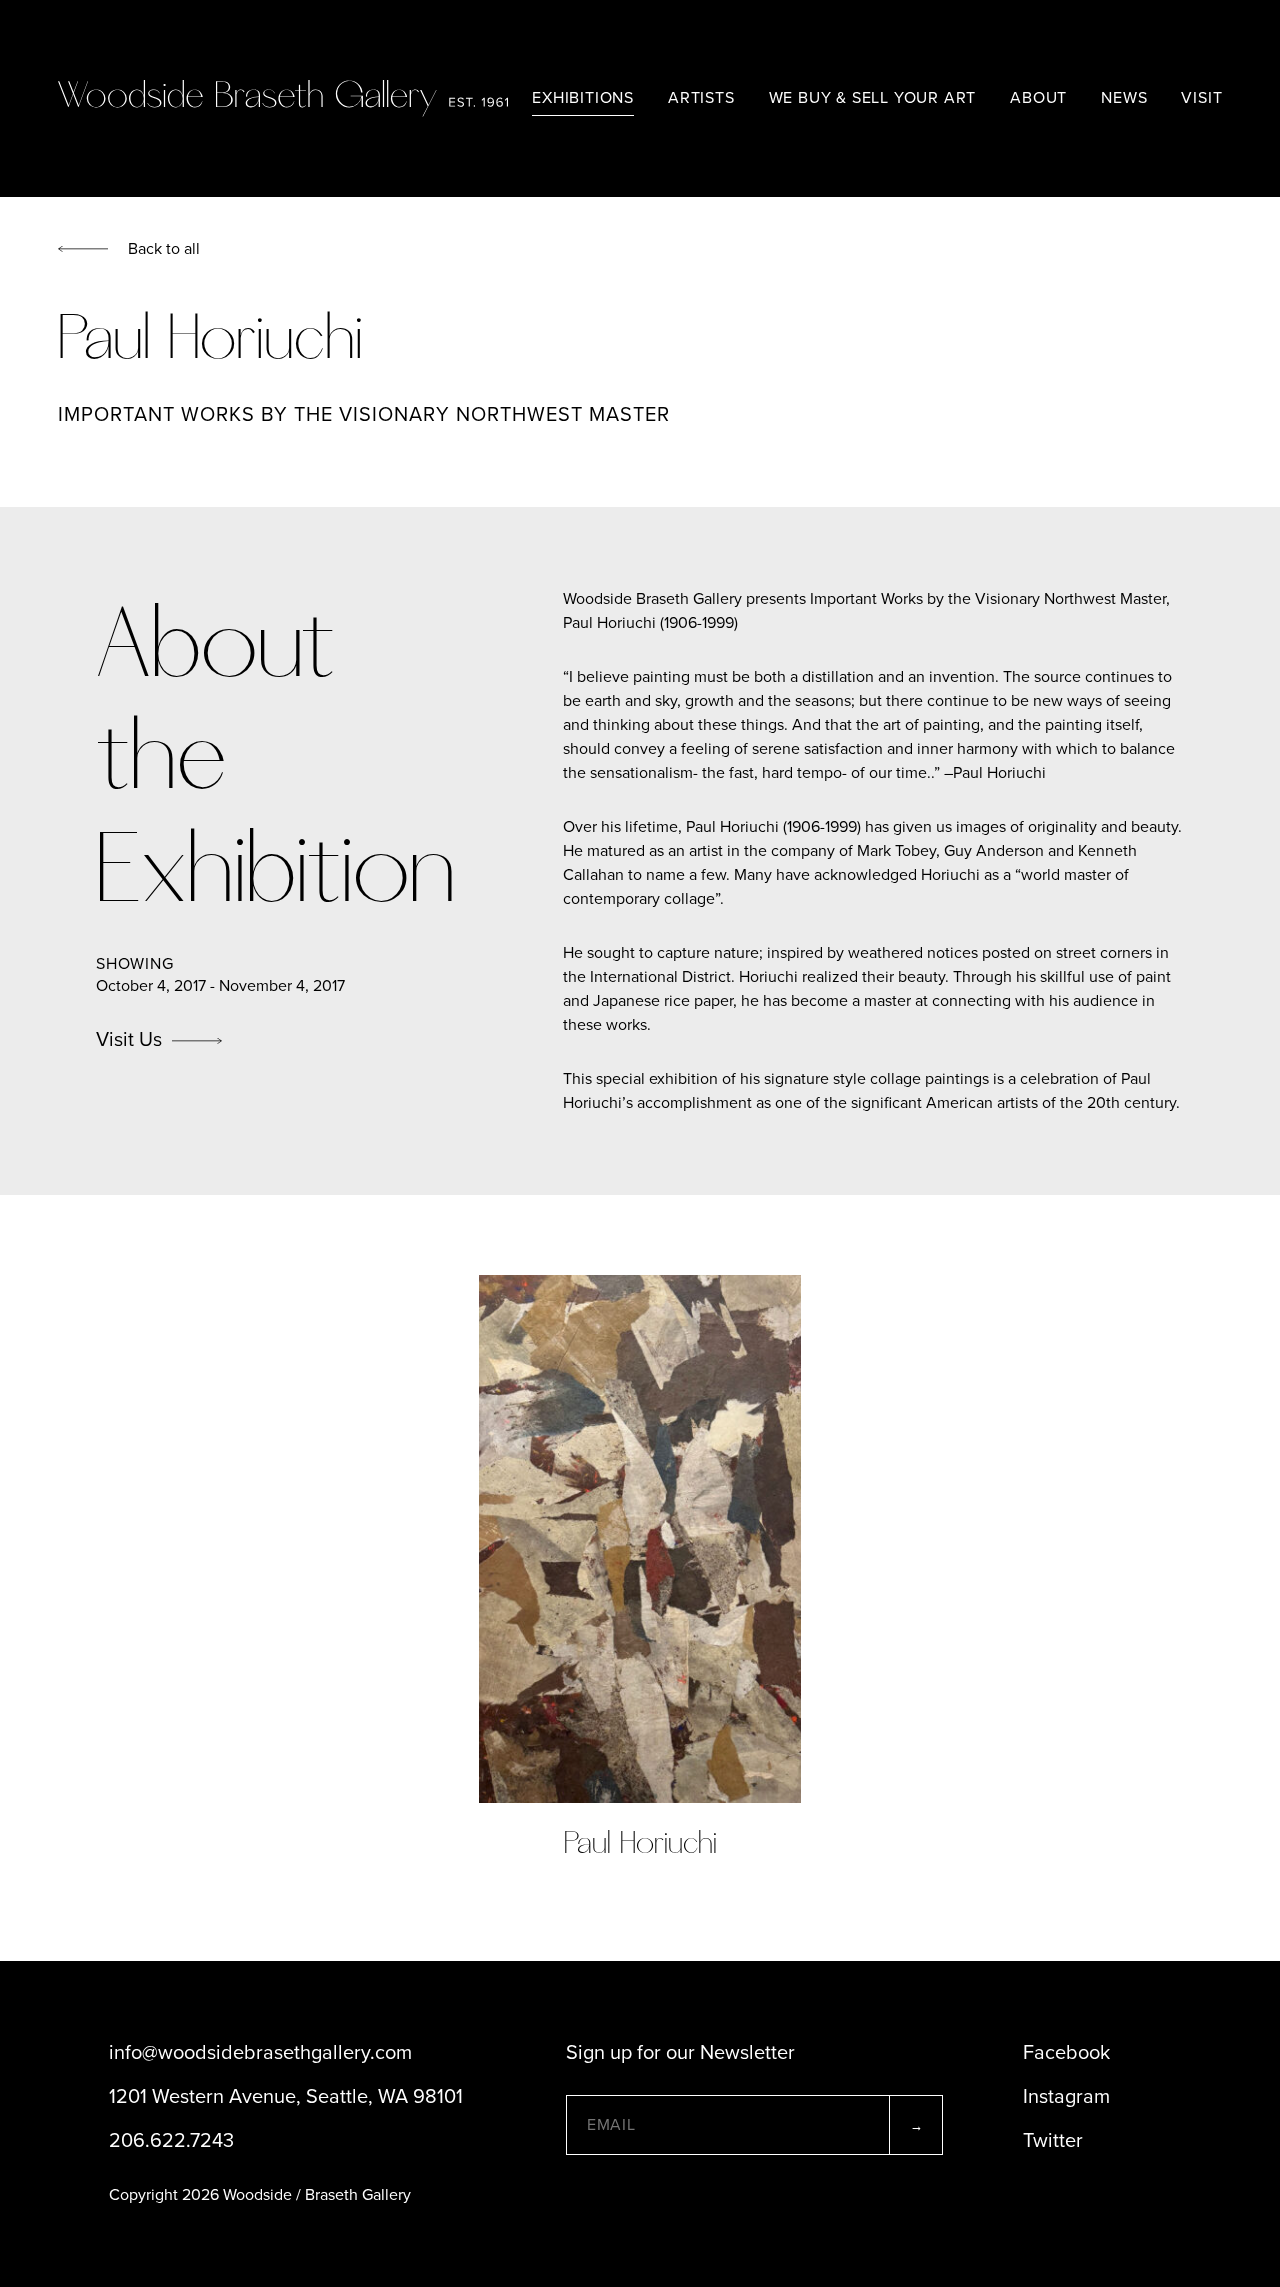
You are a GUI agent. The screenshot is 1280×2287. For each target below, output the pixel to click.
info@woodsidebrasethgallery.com (260, 2053)
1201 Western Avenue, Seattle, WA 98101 (286, 2097)
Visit (1201, 98)
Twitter (1053, 2141)
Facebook (1066, 2053)
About (1038, 98)
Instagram (1066, 2097)
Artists (701, 98)
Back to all (164, 249)
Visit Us (129, 1040)
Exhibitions (583, 98)
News (1124, 98)
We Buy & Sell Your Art (873, 98)
